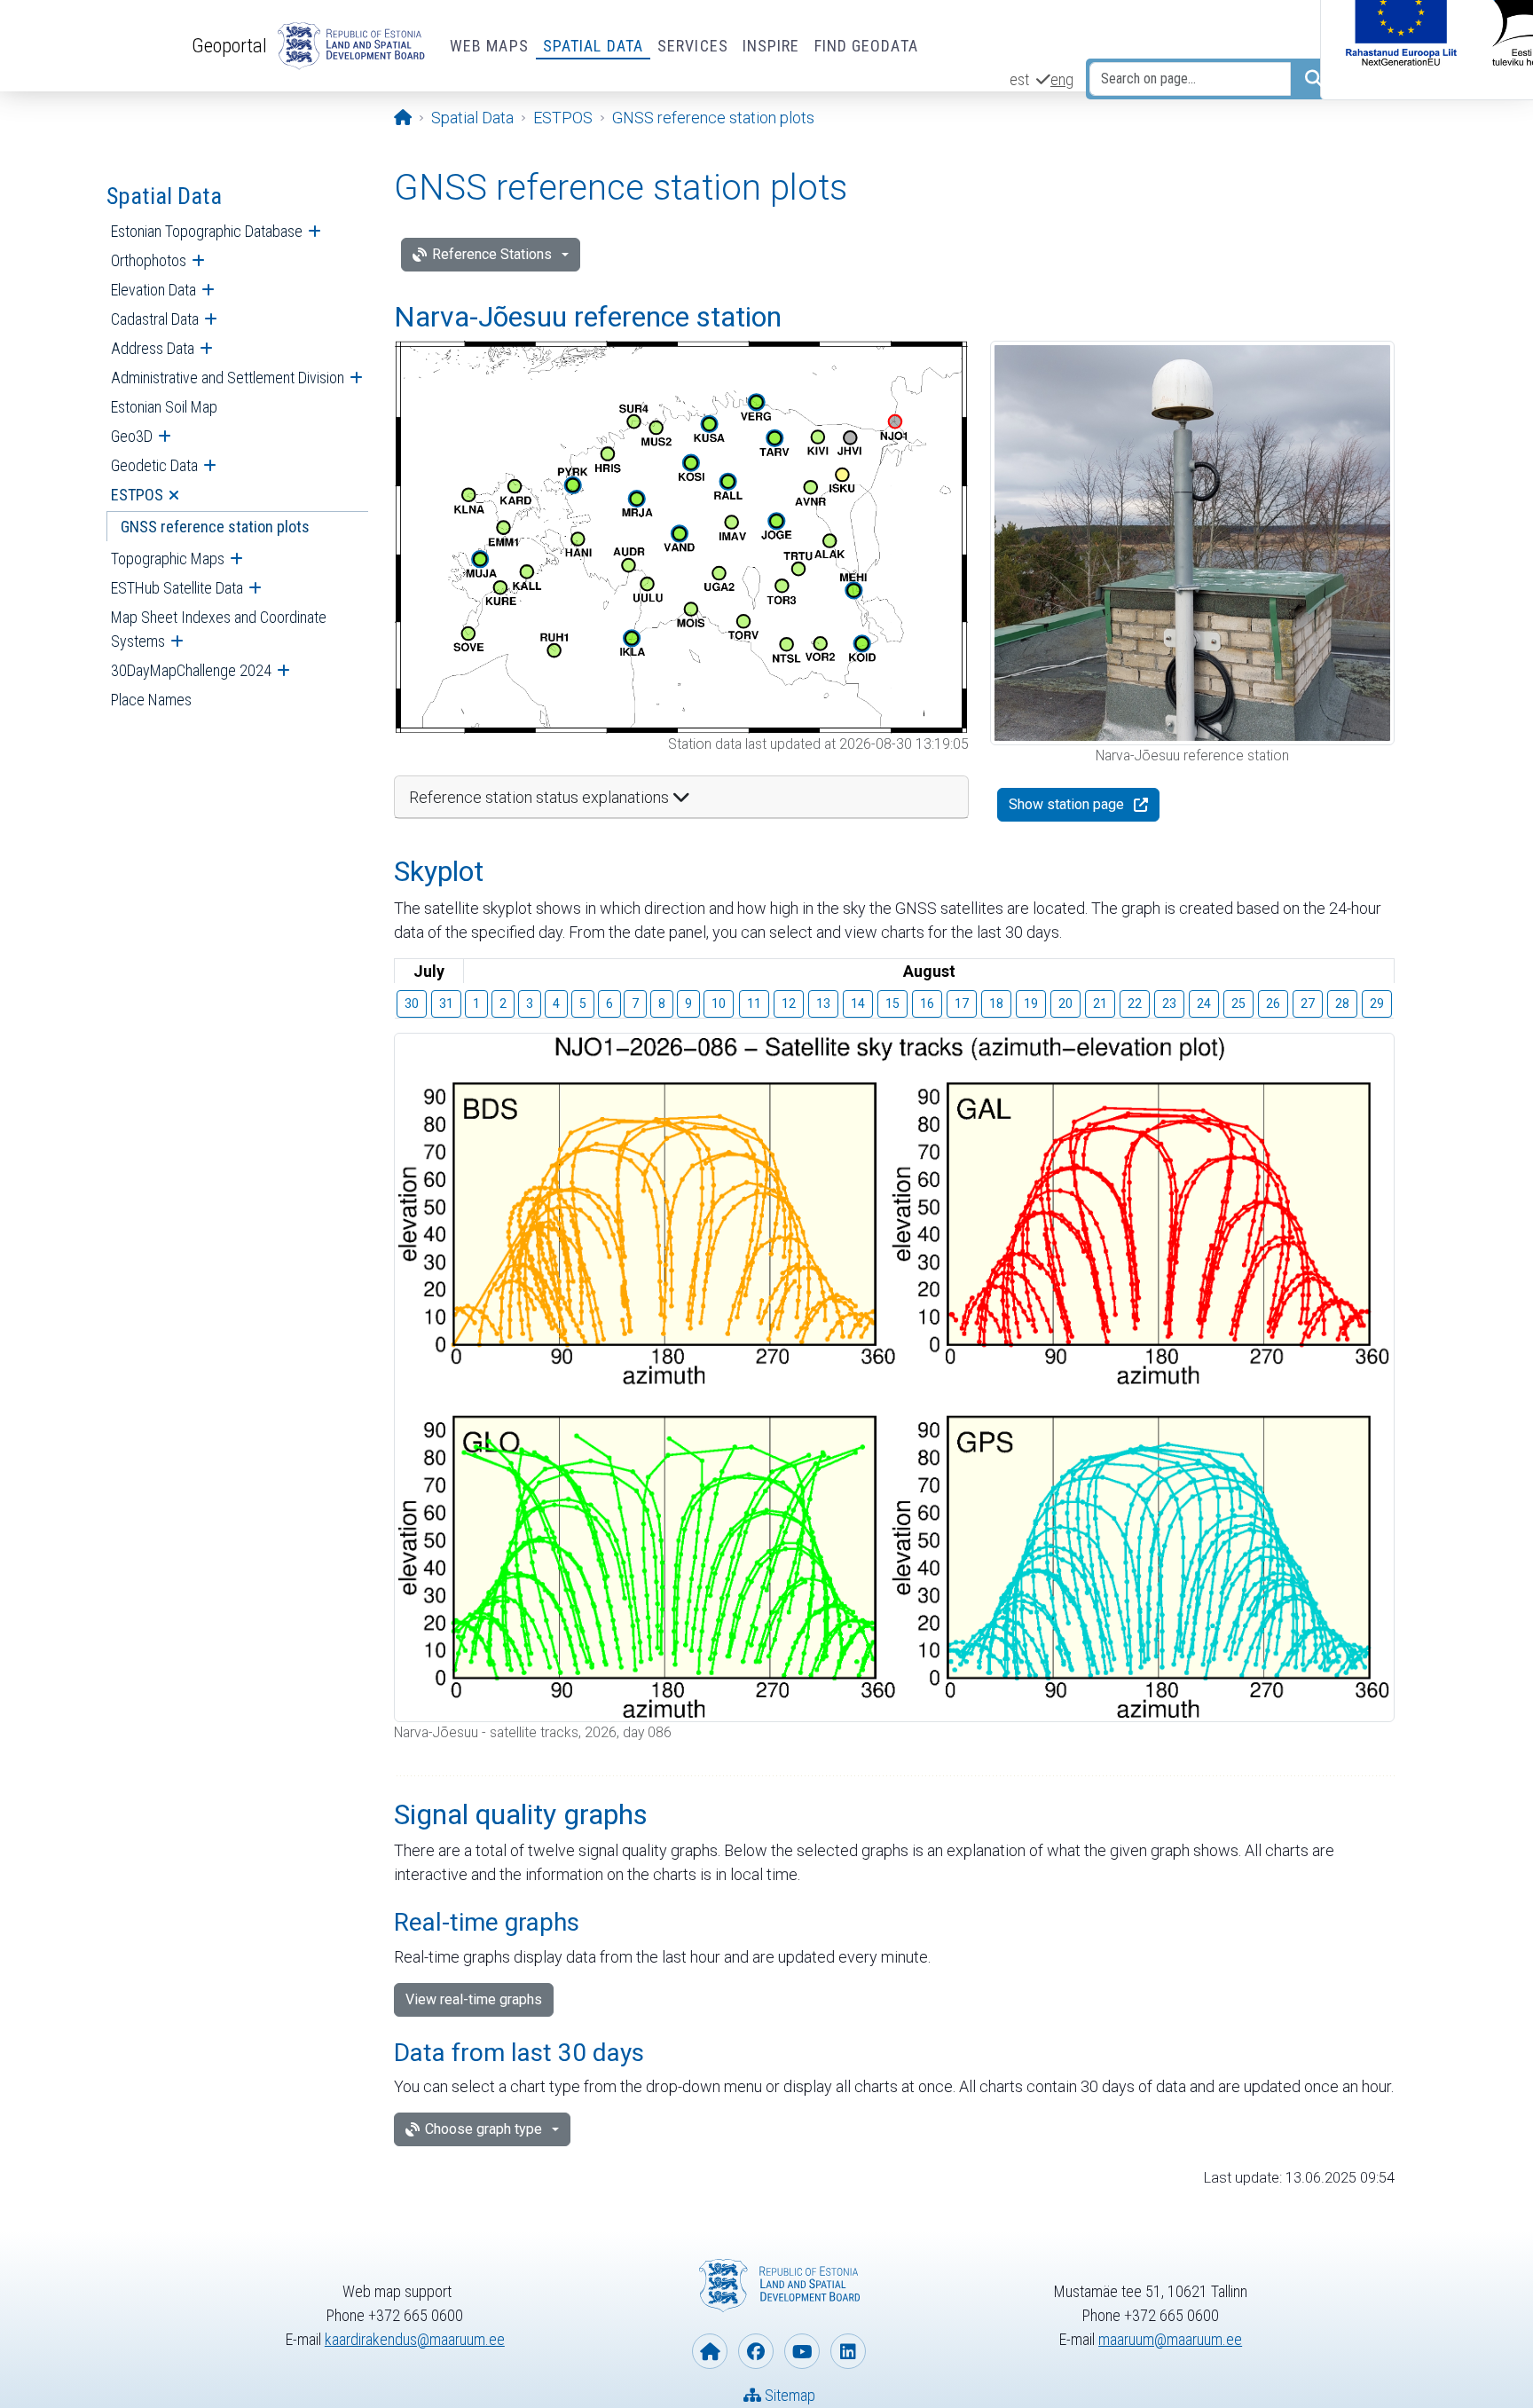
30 (412, 1003)
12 (789, 1003)
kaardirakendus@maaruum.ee (415, 2339)
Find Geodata (866, 46)
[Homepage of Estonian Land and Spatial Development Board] (710, 2351)
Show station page (1066, 804)
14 (858, 1003)
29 (1377, 1003)
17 (962, 1003)
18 (996, 1003)
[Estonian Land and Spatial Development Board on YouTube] (802, 2351)
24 (1204, 1003)
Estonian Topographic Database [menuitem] (207, 231)
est (1019, 79)
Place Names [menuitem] (151, 700)
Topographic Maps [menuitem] (168, 559)
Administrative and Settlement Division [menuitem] (228, 378)
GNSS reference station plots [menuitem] (215, 527)
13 (823, 1003)
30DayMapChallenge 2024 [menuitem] (191, 670)
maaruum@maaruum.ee (1170, 2339)
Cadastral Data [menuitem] (155, 319)
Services (693, 46)
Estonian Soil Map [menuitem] (164, 407)
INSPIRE (771, 46)
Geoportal (229, 45)
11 (754, 1003)
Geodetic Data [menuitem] (154, 465)
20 (1065, 1003)
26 (1273, 1003)
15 (892, 1003)
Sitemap (788, 2395)
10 (719, 1003)
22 (1135, 1003)
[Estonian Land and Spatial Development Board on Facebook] (756, 2351)
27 (1308, 1003)
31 (446, 1003)
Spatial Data (593, 46)
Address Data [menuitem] (153, 348)
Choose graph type (483, 2129)
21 (1100, 1003)
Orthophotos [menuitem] (149, 260)
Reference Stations (492, 254)
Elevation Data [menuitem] (153, 290)
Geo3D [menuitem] (132, 436)
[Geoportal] (348, 46)
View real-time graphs (474, 1999)
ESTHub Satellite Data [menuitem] (177, 588)
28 (1342, 1003)
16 (927, 1003)
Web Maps (489, 46)
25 (1238, 1003)
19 (1031, 1003)
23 (1169, 1003)
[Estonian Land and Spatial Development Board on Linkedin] (848, 2351)
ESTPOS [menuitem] (137, 495)
